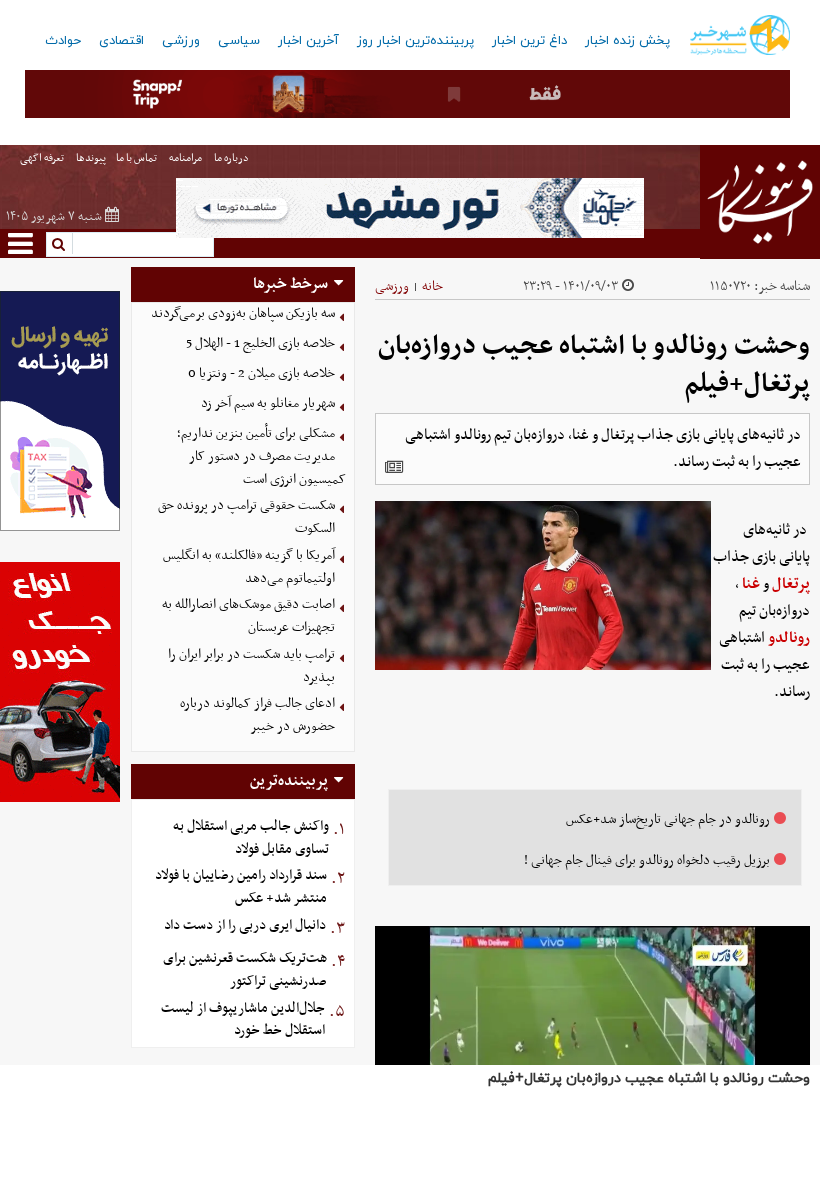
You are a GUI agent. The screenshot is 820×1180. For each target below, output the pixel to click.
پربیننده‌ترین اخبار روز (415, 41)
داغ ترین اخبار (529, 41)
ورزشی (181, 41)
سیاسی (239, 41)
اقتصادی (121, 41)
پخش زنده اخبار (627, 41)
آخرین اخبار (308, 41)
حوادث (63, 41)
